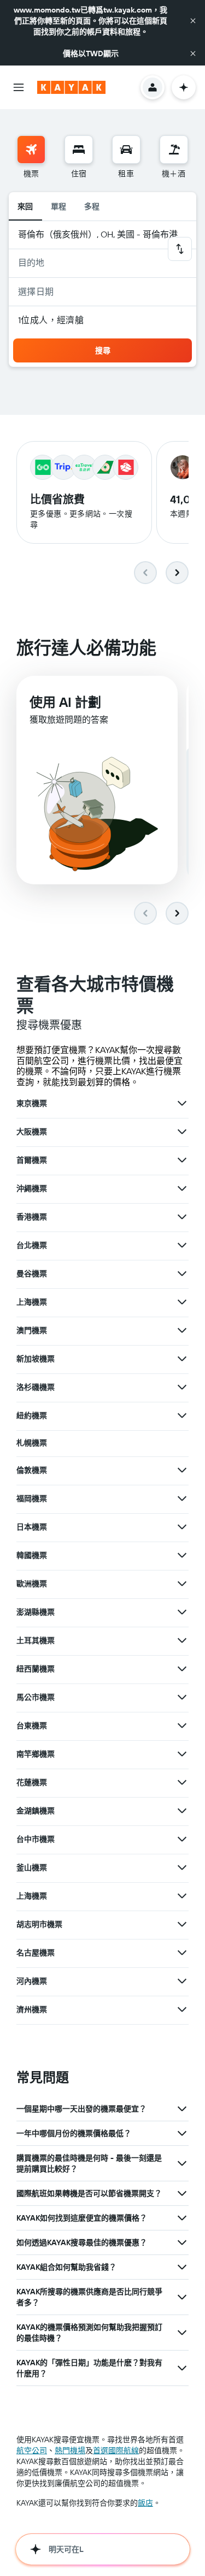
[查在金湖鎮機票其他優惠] (182, 1811)
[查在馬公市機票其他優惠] (182, 1697)
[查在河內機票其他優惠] (182, 1981)
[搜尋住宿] (79, 150)
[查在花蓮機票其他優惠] (182, 1782)
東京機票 (32, 1103)
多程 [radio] (92, 206)
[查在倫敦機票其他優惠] (182, 1470)
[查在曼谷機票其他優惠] (182, 1274)
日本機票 (32, 1527)
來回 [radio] (25, 206)
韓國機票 (32, 1555)
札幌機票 (32, 1443)
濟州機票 (32, 2009)
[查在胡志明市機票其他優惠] (182, 1924)
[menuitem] (31, 157)
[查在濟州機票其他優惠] (182, 2009)
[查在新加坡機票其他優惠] (182, 1359)
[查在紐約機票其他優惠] (182, 1415)
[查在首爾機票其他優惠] (182, 1160)
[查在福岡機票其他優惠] (182, 1498)
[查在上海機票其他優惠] (182, 1302)
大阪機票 (32, 1132)
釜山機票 (32, 1867)
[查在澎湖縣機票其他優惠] (182, 1612)
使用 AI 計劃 (65, 702)
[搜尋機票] (31, 150)
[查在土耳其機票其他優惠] (182, 1640)
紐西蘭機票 (36, 1669)
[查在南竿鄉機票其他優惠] (182, 1754)
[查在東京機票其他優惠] (182, 1103)
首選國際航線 (116, 2450)
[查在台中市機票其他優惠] (182, 1839)
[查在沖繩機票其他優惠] (182, 1188)
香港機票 (32, 1217)
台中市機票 (36, 1839)
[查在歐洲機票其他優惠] (182, 1584)
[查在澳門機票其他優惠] (182, 1330)
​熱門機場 (70, 2450)
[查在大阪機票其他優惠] (182, 1132)
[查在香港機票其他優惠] (182, 1217)
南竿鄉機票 (36, 1754)
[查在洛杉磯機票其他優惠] (182, 1387)
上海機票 (32, 1302)
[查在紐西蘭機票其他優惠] (182, 1669)
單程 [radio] (59, 206)
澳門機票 (32, 1330)
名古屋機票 (36, 1953)
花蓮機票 (32, 1782)
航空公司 (32, 2450)
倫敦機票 (32, 1470)
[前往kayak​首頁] (71, 87)
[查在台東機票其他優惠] (182, 1726)
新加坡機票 (36, 1359)
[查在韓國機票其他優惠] (182, 1555)
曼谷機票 (32, 1274)
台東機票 (32, 1726)
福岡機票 (32, 1498)
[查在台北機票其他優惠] (182, 1245)
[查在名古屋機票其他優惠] (182, 1953)
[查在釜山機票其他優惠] (182, 1867)
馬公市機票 (36, 1697)
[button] (193, 21)
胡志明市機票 (39, 1924)
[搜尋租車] (126, 150)
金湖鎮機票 (36, 1811)
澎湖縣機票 (36, 1612)
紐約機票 (32, 1415)
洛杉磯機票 (36, 1387)
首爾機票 (32, 1160)
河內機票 (32, 1981)
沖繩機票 (32, 1188)
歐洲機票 (32, 1584)
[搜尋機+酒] (174, 150)
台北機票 (32, 1245)
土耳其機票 (36, 1640)
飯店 (145, 2503)
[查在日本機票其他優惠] (182, 1527)
